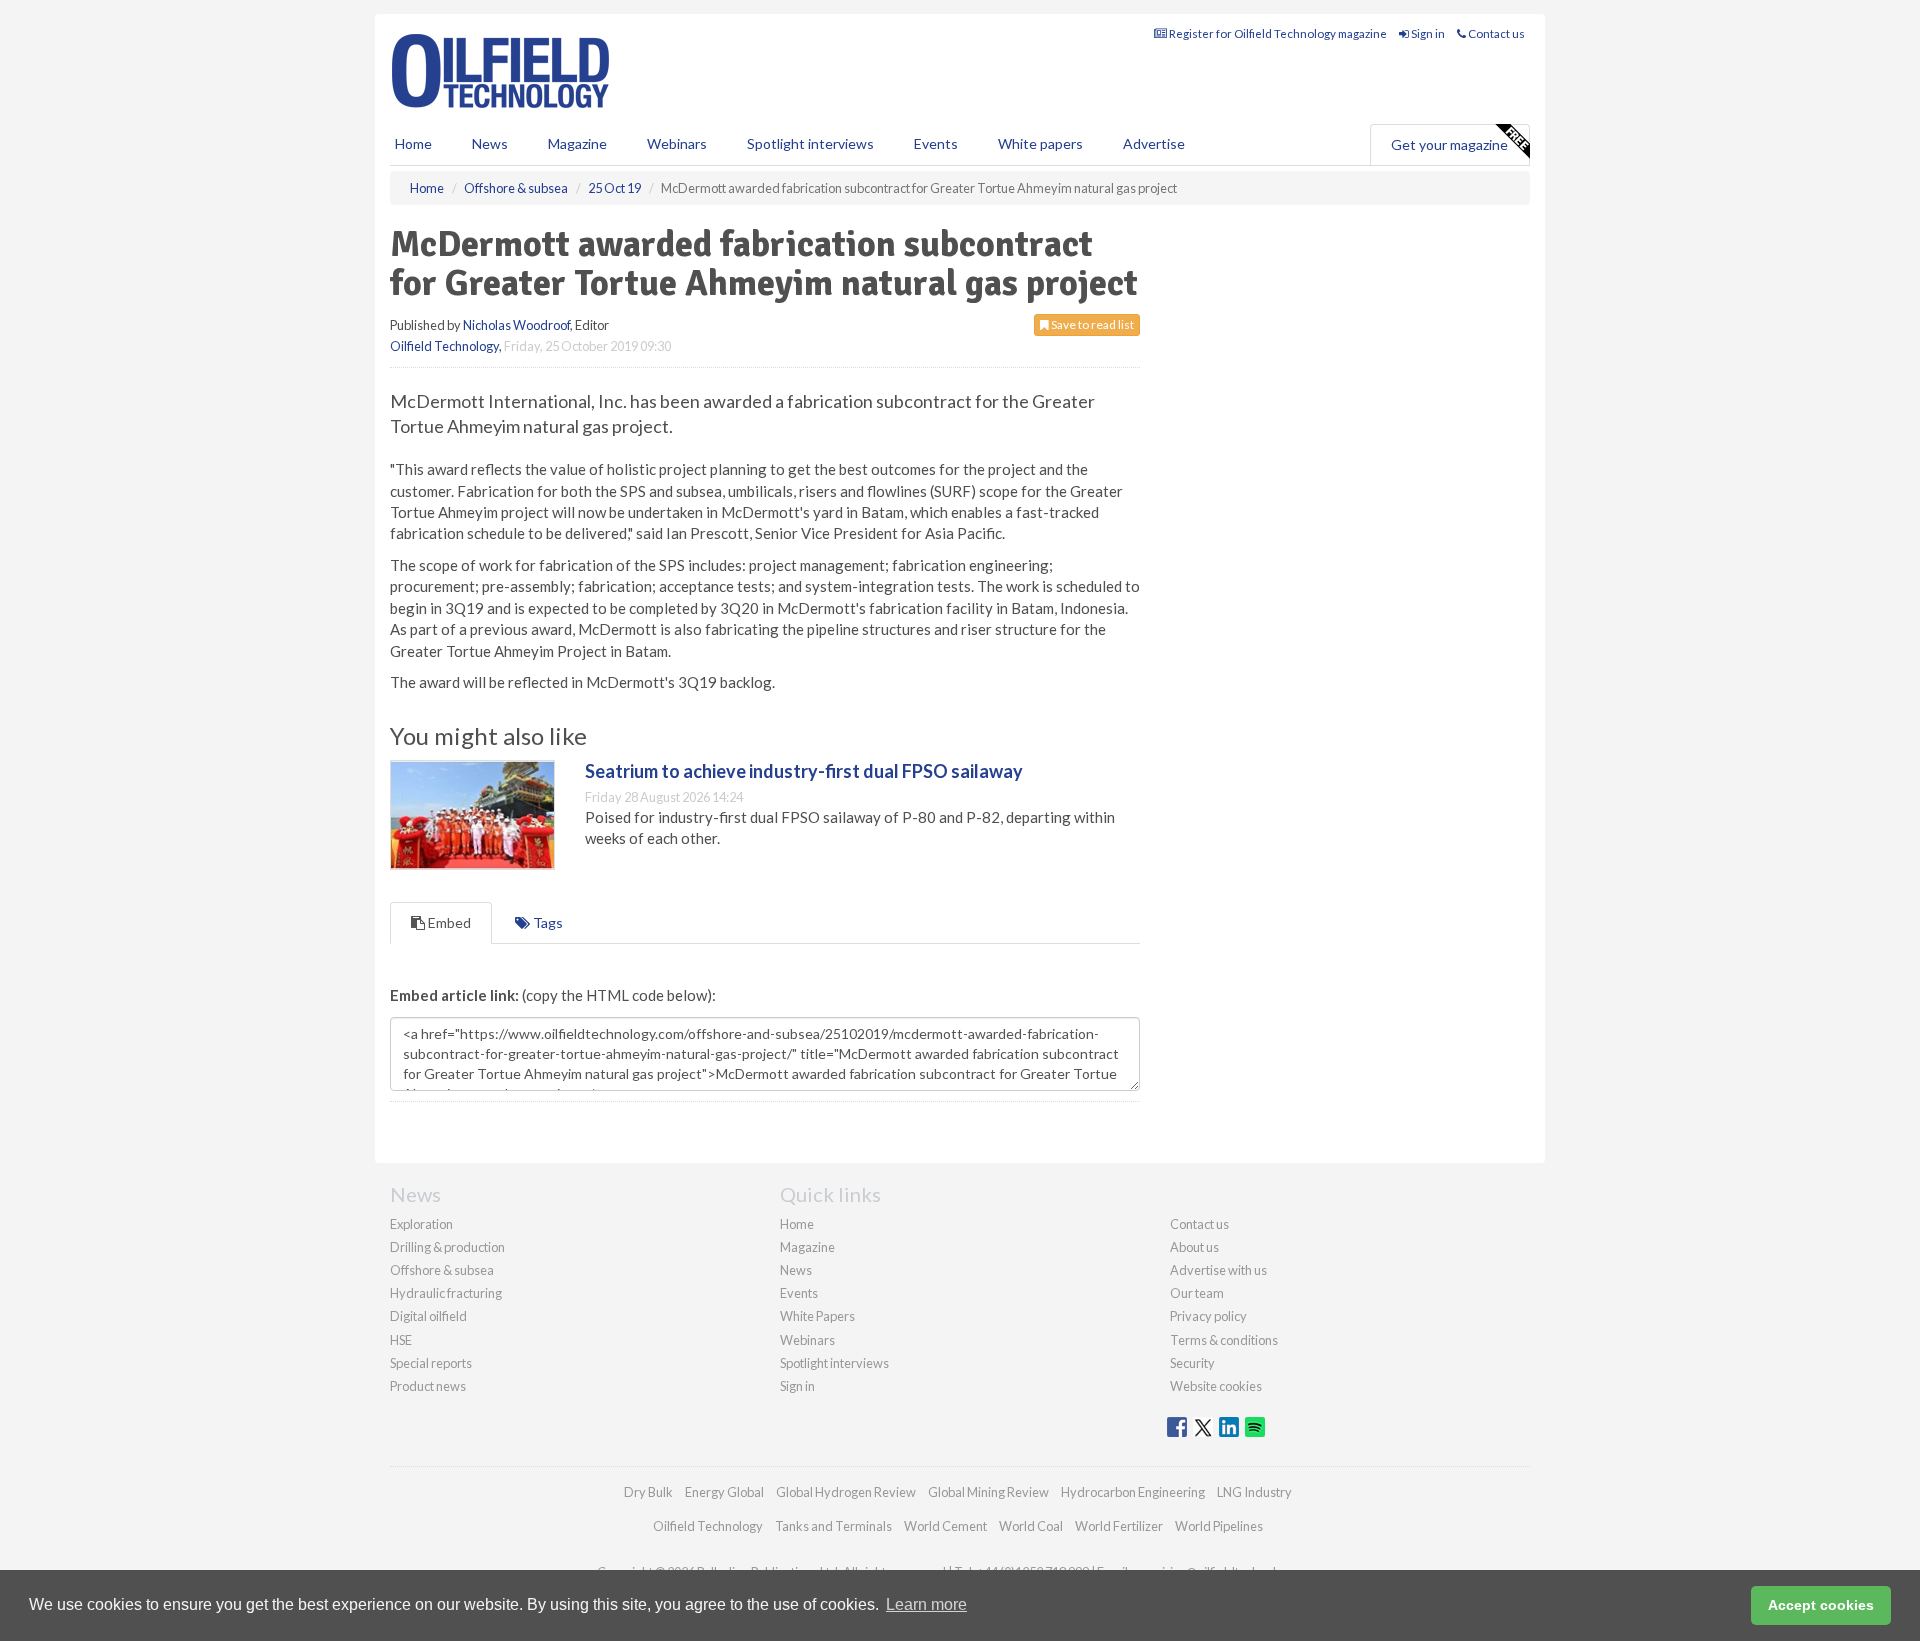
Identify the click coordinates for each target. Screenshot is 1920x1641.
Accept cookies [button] (1821, 1605)
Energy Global (724, 1492)
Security (1192, 1363)
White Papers (817, 1316)
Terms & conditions (1224, 1340)
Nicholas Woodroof (516, 325)
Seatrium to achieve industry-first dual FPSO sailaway (804, 771)
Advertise (1154, 143)
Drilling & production (447, 1247)
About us (1194, 1247)
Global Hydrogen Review (846, 1492)
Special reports (431, 1363)
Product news (428, 1386)
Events (936, 143)
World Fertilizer (1119, 1526)
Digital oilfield (428, 1316)
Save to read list (1091, 324)
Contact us (1495, 33)
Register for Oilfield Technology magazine (1277, 33)
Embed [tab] (448, 922)
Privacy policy (1208, 1316)
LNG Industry (1254, 1492)
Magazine (577, 143)
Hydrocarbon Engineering (1133, 1492)
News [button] (490, 143)
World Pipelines (1219, 1526)
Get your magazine (1449, 144)
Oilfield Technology (444, 346)
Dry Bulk (648, 1492)
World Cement (945, 1526)
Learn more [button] (926, 1604)
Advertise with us (1218, 1270)
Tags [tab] (546, 922)
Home (413, 143)
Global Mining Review (988, 1492)
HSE (401, 1340)
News (796, 1270)
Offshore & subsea (442, 1270)
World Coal (1031, 1526)
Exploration (421, 1224)
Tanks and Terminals (833, 1526)
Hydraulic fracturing (446, 1293)
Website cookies (1216, 1386)
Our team (1197, 1293)
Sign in (1427, 33)
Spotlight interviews (810, 143)
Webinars (677, 143)
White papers (1040, 143)
